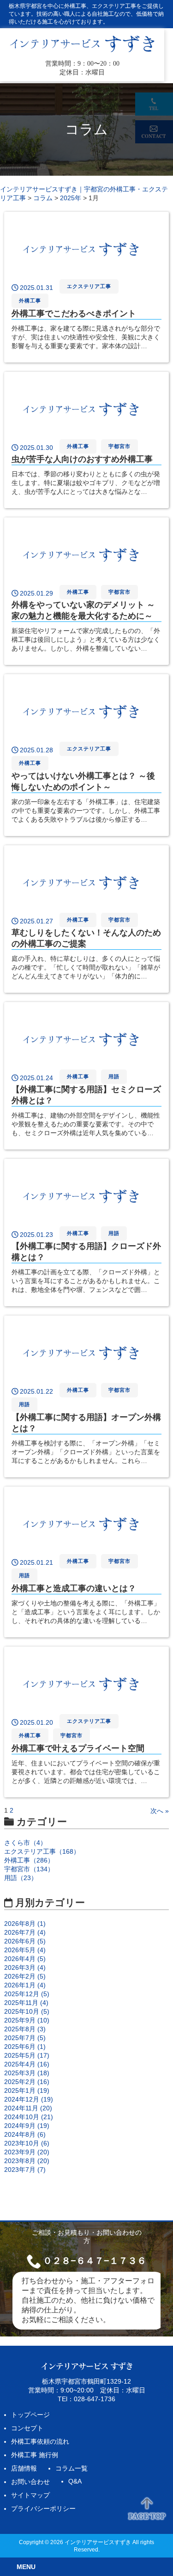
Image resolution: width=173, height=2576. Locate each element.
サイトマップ (30, 2495)
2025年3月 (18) (27, 2073)
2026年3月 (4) (25, 1967)
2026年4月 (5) (25, 1959)
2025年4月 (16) (27, 2064)
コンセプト (27, 2428)
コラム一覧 (72, 2468)
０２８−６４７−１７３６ (95, 2261)
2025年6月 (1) (25, 2047)
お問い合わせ (30, 2482)
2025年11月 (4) (26, 2003)
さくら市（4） (25, 1843)
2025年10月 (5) (27, 2011)
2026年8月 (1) (25, 1924)
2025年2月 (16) (27, 2082)
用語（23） (21, 1878)
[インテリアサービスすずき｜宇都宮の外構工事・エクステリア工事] (82, 51)
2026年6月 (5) (25, 1941)
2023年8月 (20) (27, 2161)
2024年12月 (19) (29, 2099)
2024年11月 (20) (28, 2108)
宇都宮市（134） (29, 1869)
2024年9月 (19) (27, 2126)
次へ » (160, 1811)
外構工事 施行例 (35, 2455)
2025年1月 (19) (27, 2090)
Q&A (75, 2481)
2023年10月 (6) (27, 2143)
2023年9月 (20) (27, 2152)
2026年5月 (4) (25, 1950)
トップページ (30, 2415)
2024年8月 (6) (25, 2134)
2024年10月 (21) (29, 2117)
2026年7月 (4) (25, 1932)
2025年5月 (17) (27, 2055)
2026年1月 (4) (25, 1985)
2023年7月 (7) (25, 2170)
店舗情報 (24, 2468)
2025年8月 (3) (25, 2029)
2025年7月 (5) (25, 2038)
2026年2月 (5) (25, 1976)
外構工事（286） (29, 1860)
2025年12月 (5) (27, 1994)
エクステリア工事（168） (42, 1851)
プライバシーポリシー (43, 2508)
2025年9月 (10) (27, 2020)
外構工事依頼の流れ (40, 2441)
